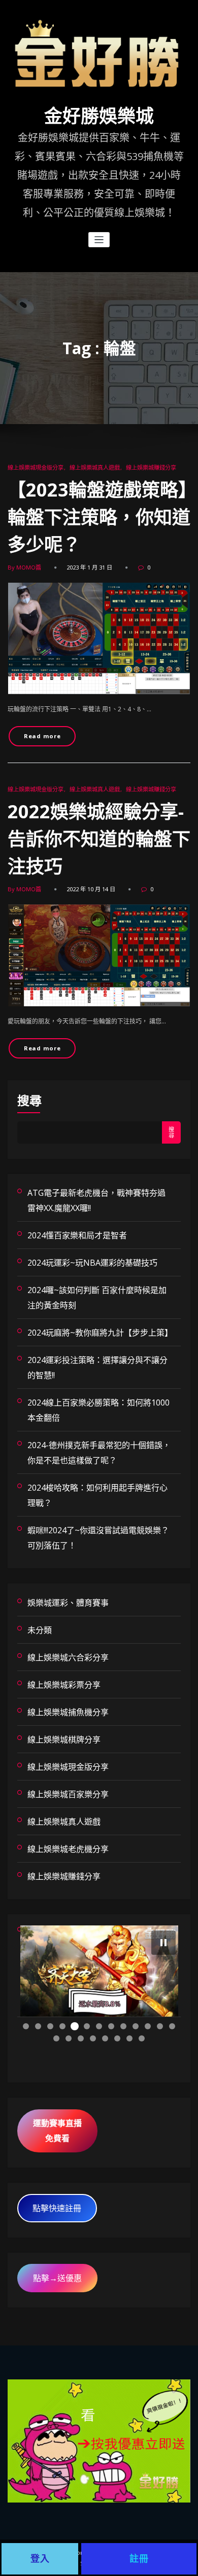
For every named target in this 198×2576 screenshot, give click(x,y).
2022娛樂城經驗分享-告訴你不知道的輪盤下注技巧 (99, 839)
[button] (163, 1943)
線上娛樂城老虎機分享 (68, 1849)
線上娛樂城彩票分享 (64, 1685)
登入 (40, 2559)
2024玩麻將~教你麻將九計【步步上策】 (100, 1333)
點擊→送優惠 (57, 2278)
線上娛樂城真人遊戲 (95, 467)
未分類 (40, 1630)
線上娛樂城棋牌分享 (64, 1739)
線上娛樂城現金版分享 (36, 467)
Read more (42, 736)
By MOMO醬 (24, 567)
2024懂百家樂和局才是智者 (77, 1235)
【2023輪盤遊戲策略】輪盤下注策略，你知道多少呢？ (99, 517)
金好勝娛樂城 (99, 117)
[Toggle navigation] (99, 240)
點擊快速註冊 (57, 2208)
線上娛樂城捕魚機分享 (68, 1712)
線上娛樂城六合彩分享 (68, 1657)
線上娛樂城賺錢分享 (151, 467)
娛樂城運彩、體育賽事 (68, 1603)
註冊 (139, 2559)
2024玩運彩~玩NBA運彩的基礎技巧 (92, 1263)
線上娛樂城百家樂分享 (68, 1794)
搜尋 (29, 1100)
